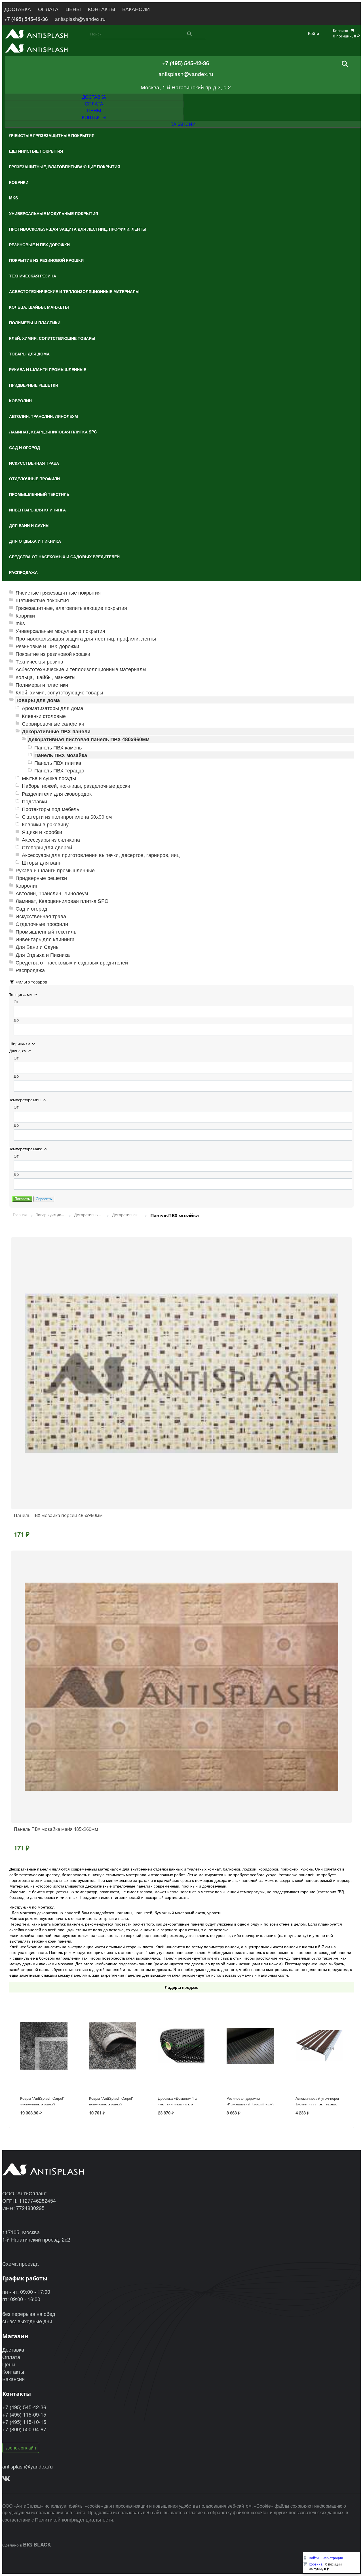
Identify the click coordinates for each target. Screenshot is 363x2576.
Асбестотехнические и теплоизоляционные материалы (81, 669)
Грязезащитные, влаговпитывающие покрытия (71, 608)
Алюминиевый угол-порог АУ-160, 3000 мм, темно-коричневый (317, 2105)
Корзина (316, 2564)
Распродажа (30, 970)
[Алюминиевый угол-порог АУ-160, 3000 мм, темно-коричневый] (319, 2063)
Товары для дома (38, 700)
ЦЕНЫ (73, 9)
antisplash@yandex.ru (80, 19)
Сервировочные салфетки (53, 723)
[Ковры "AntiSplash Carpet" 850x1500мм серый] (113, 2063)
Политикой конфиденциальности (74, 2519)
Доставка (13, 2349)
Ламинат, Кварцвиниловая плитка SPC (62, 901)
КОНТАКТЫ (102, 9)
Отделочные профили (42, 924)
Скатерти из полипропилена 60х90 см (67, 817)
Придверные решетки (41, 878)
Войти (314, 33)
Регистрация (333, 2558)
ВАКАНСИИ (136, 9)
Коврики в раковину (45, 824)
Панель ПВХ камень (58, 747)
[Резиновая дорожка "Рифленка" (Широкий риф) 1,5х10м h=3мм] (250, 2063)
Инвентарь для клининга (45, 939)
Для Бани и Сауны (38, 947)
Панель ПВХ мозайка (61, 755)
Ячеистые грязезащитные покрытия (58, 592)
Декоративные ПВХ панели (56, 731)
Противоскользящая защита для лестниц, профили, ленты (86, 638)
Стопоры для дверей (47, 847)
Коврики (25, 615)
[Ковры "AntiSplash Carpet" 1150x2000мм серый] (44, 2063)
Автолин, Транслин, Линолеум (52, 893)
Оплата (11, 2357)
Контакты (13, 2371)
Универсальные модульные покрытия (60, 631)
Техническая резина (39, 661)
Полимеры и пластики (42, 685)
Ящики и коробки (42, 832)
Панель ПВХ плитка (58, 763)
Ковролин (27, 885)
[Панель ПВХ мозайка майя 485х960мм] (181, 1687)
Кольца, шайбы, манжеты (46, 677)
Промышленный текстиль (46, 931)
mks (20, 623)
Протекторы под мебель (50, 809)
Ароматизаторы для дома (52, 708)
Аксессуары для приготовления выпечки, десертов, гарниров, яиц (101, 855)
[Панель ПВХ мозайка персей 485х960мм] (181, 1373)
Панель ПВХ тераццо (59, 770)
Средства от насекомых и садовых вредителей (72, 962)
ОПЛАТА (48, 9)
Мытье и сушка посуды (49, 778)
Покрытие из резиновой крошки (53, 654)
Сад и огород (31, 908)
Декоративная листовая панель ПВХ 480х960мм (89, 739)
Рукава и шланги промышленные (55, 870)
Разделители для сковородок (57, 794)
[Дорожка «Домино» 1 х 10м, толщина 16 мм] (182, 2063)
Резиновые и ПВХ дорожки (47, 646)
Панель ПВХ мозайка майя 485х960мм (56, 1829)
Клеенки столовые (44, 716)
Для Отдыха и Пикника (43, 955)
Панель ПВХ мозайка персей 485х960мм (58, 1515)
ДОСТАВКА (18, 9)
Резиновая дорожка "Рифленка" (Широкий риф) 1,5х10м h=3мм (250, 2105)
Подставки (34, 801)
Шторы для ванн (42, 862)
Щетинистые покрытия (42, 600)
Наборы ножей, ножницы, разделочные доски (76, 786)
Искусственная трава (41, 916)
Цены (9, 2364)
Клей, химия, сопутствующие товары (59, 692)
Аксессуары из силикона (51, 840)
